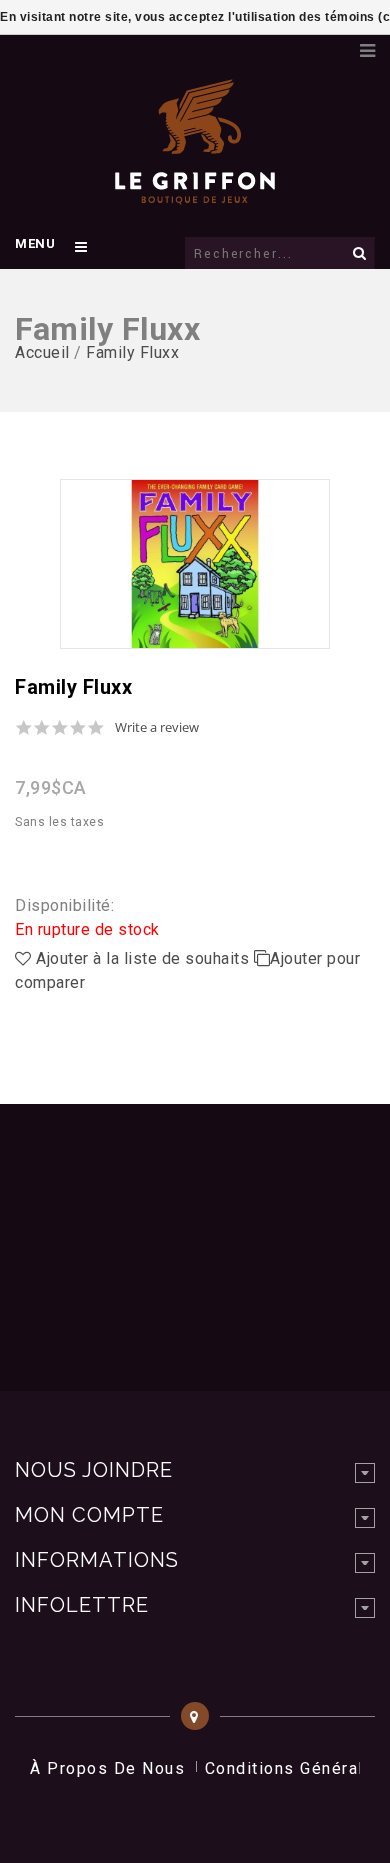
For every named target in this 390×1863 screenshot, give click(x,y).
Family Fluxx (132, 352)
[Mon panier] (335, 45)
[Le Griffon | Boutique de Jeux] (195, 194)
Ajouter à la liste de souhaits (143, 958)
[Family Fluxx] (195, 564)
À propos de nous (107, 1768)
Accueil (42, 352)
